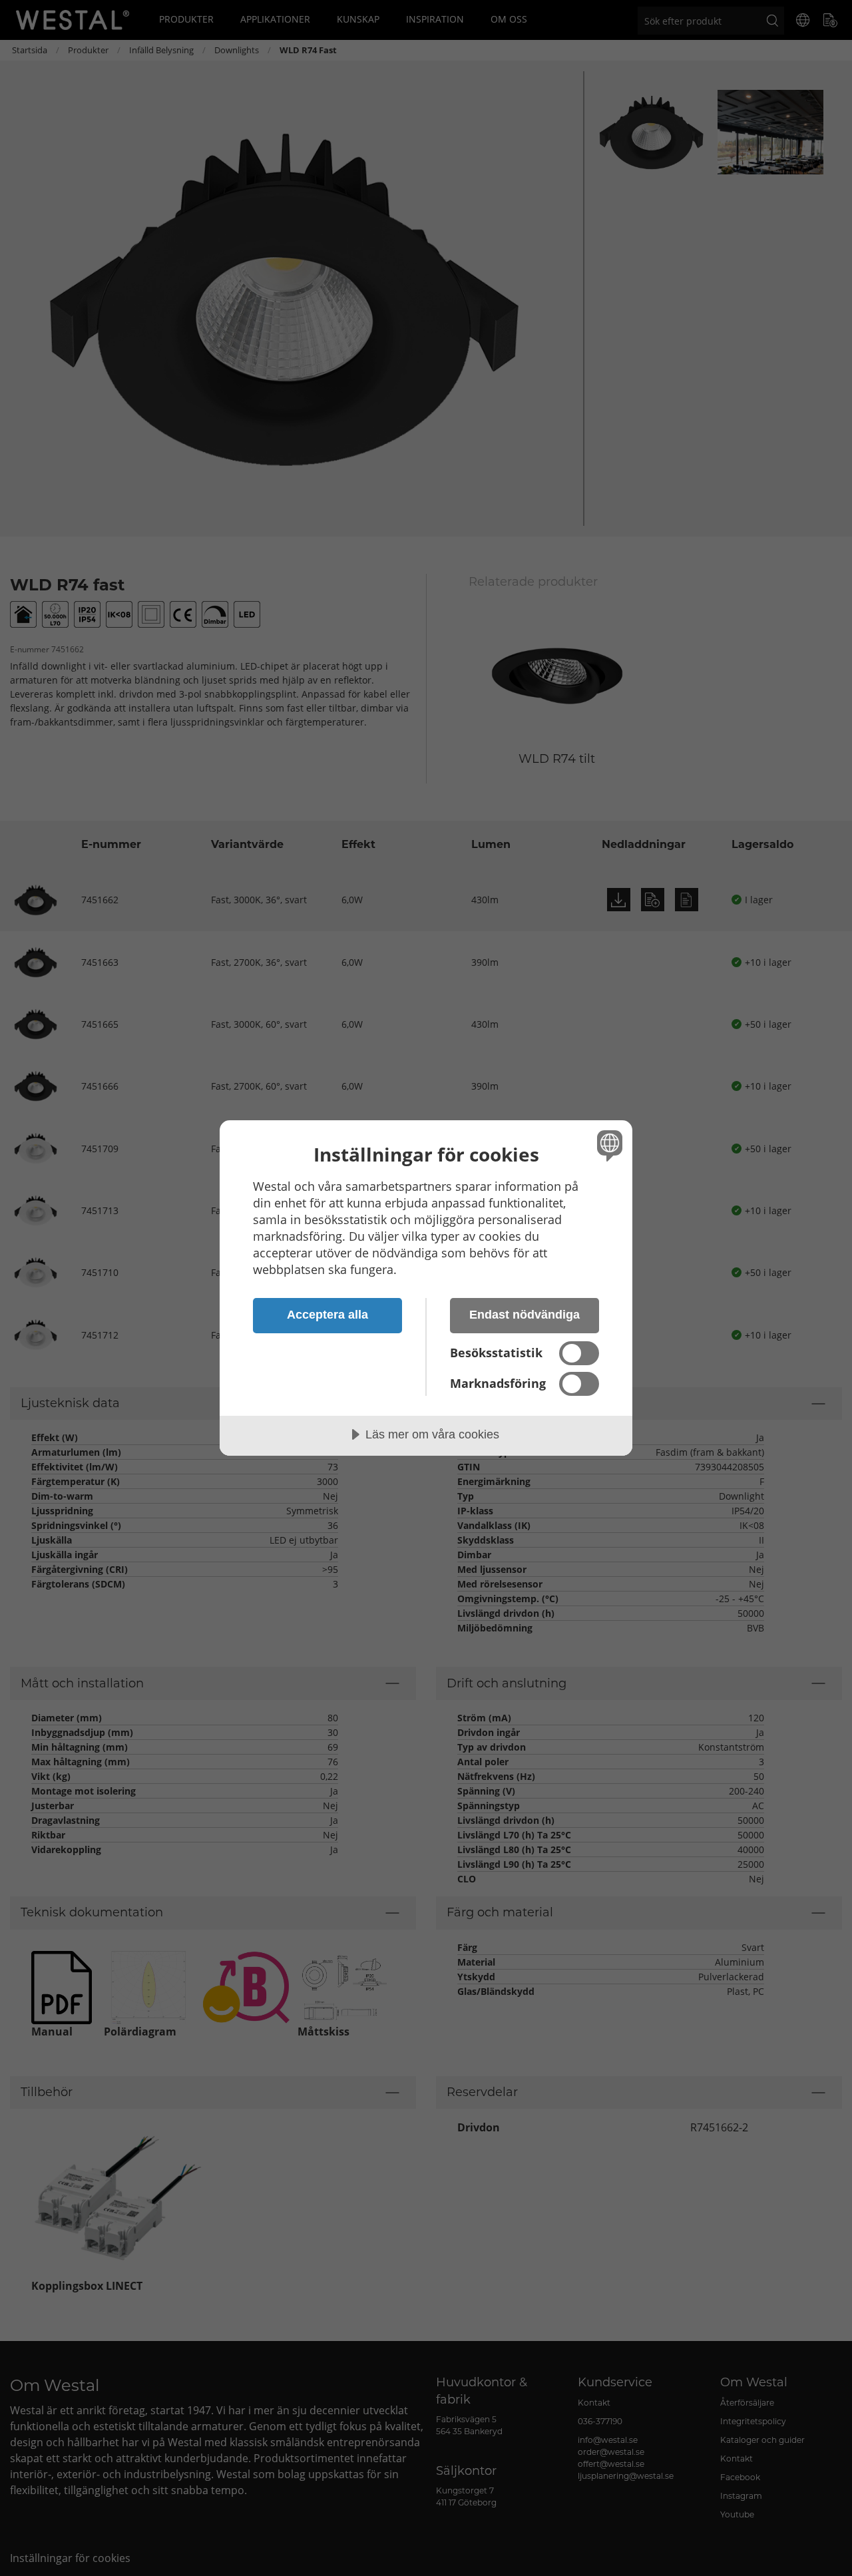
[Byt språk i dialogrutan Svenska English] (607, 1145)
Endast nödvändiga (525, 1315)
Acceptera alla (327, 1315)
